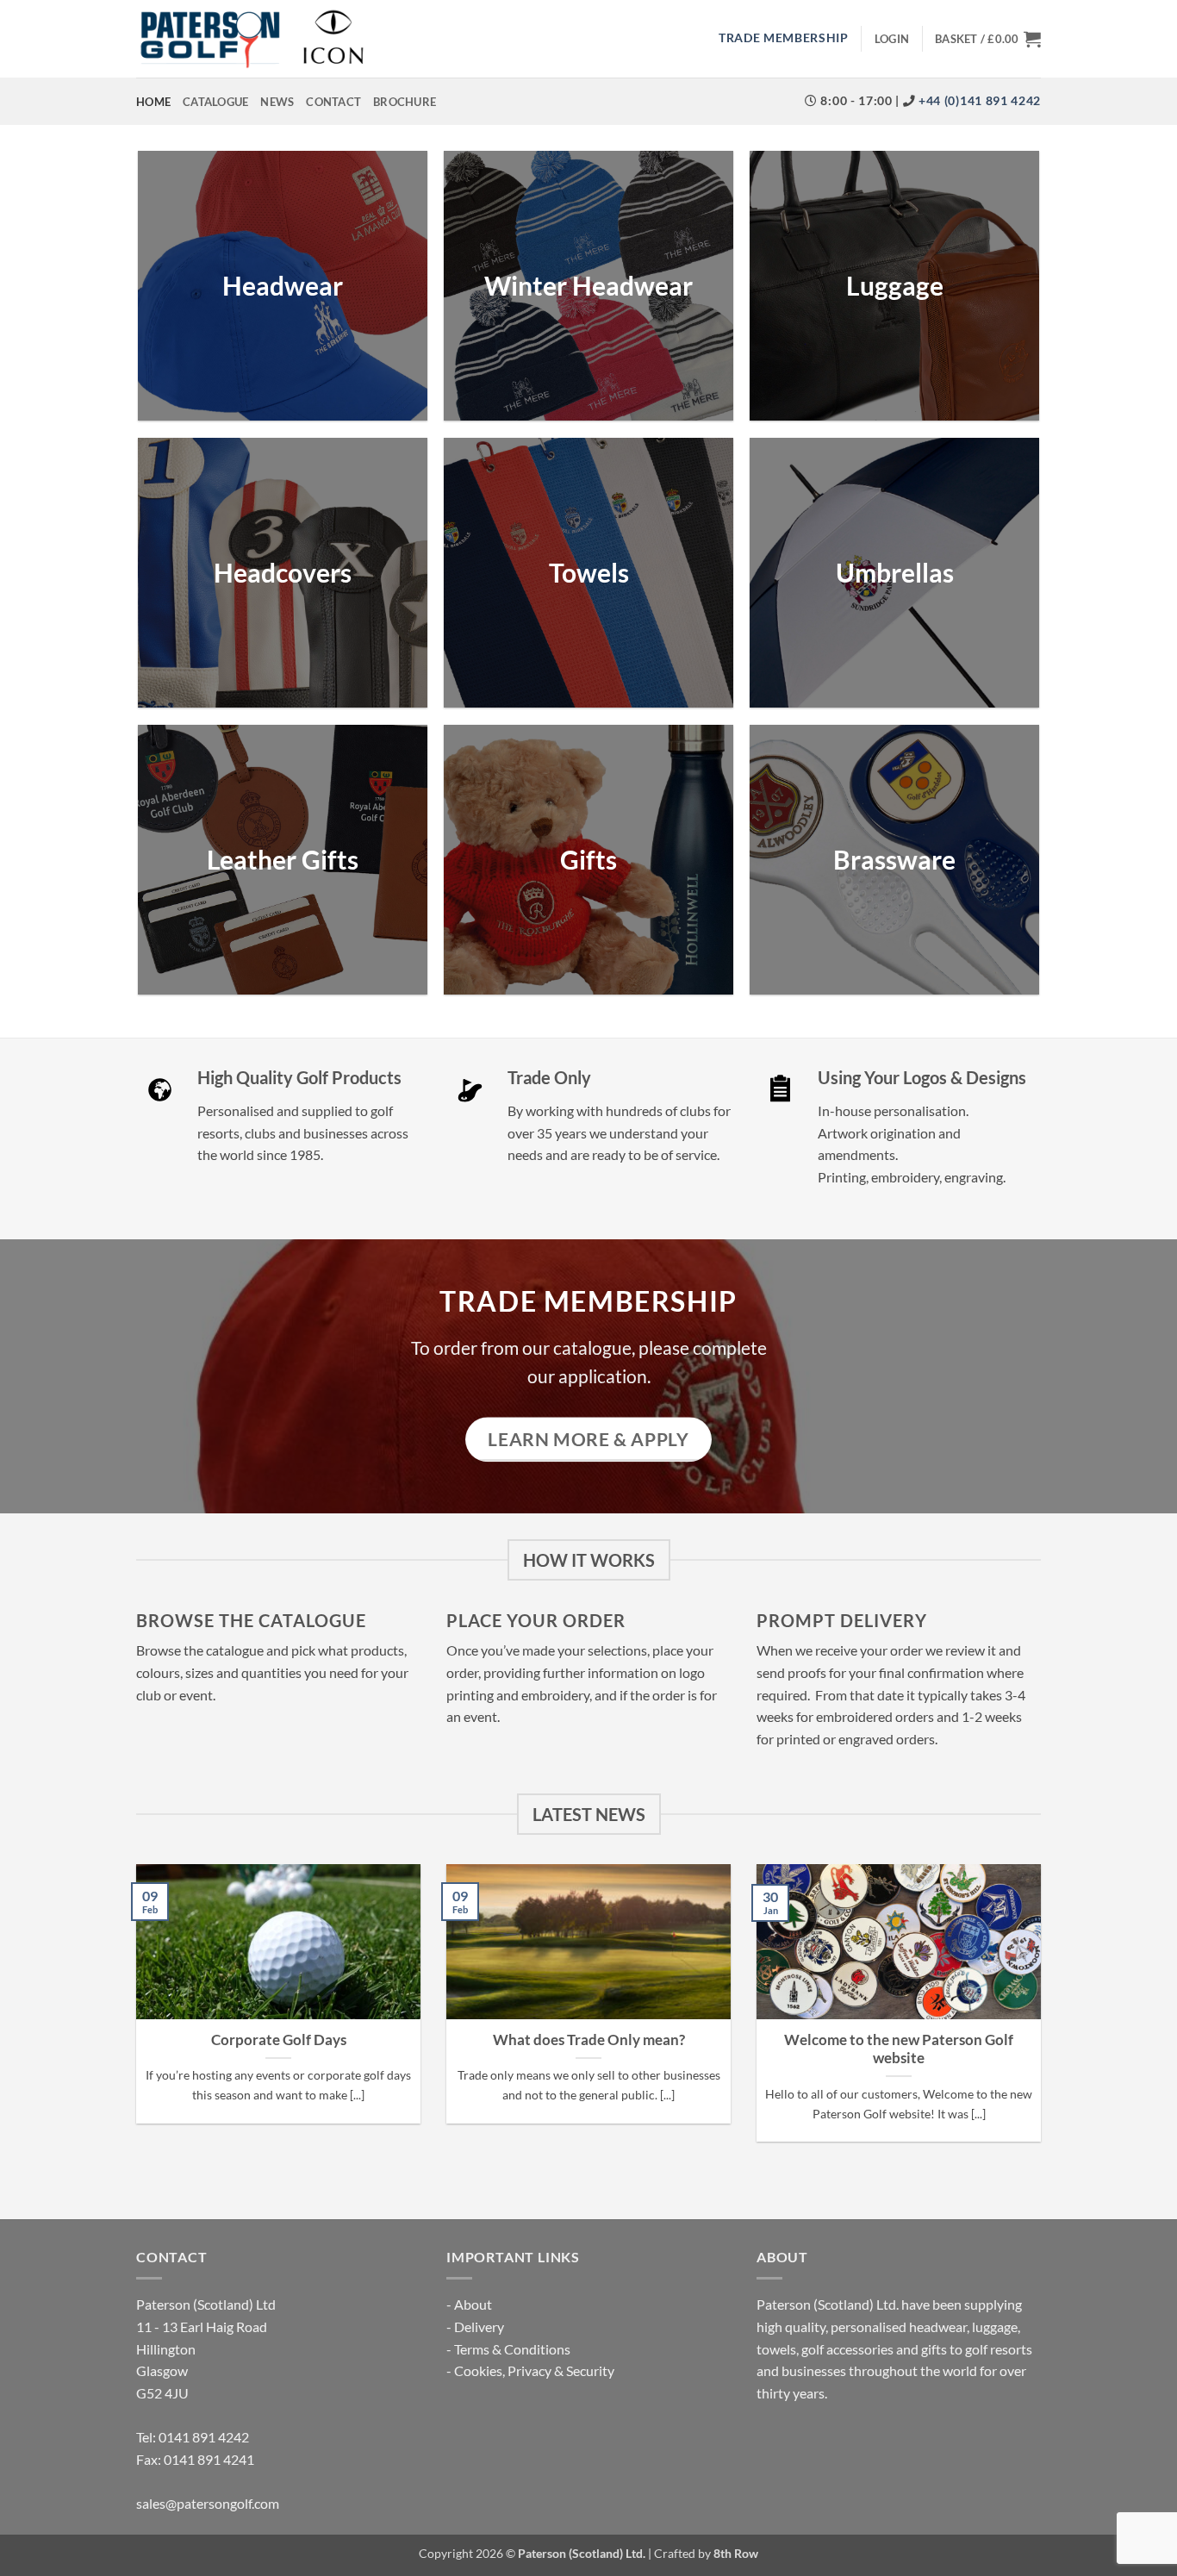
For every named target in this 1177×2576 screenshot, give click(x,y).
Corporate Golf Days (279, 2040)
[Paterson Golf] (252, 39)
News (277, 102)
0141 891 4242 (204, 2437)
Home (153, 102)
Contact (333, 102)
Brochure (405, 102)
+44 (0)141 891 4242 (978, 101)
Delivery (479, 2327)
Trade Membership (784, 38)
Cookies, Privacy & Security (534, 2370)
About (473, 2304)
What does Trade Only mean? (589, 2040)
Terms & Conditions (512, 2349)
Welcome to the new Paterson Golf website (899, 2049)
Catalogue (215, 102)
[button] (892, 39)
